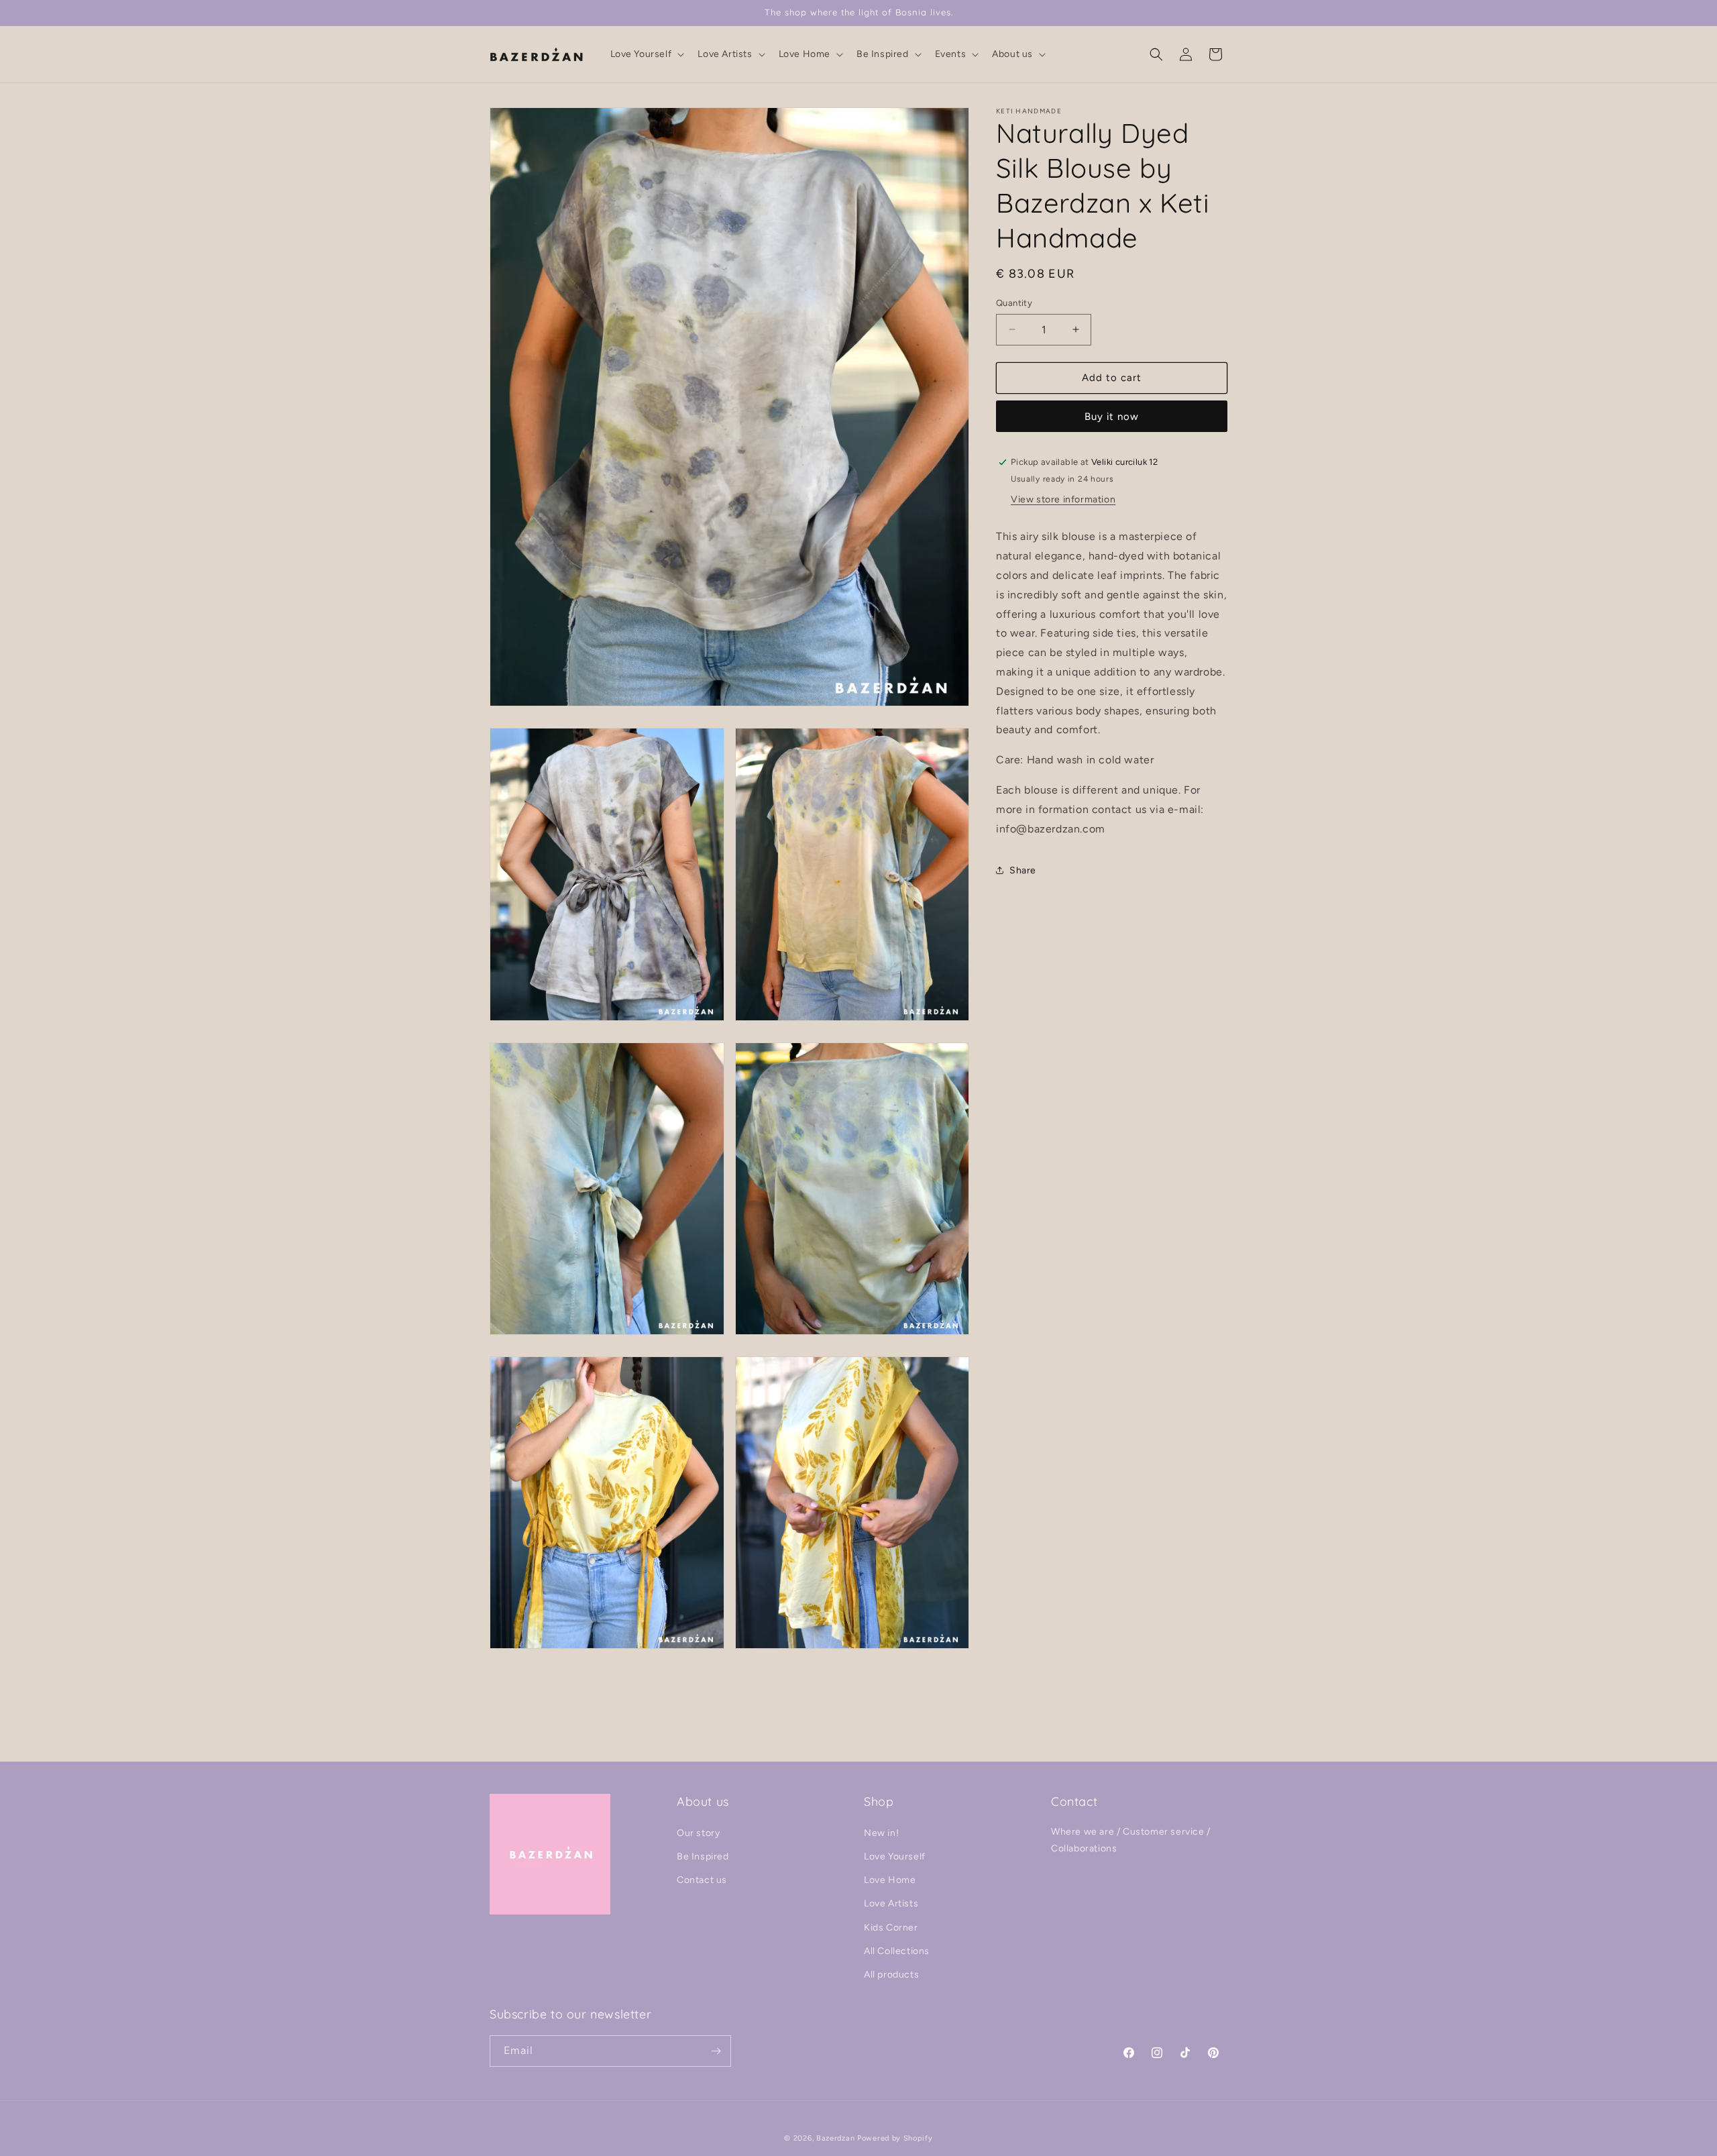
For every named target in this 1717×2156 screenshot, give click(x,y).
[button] (646, 54)
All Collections (897, 1951)
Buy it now (1112, 417)
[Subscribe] (716, 2051)
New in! (881, 1833)
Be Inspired (703, 1856)
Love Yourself (895, 1856)
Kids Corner (891, 1928)
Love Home (890, 1880)
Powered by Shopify (895, 2138)
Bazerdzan (835, 2138)
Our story (698, 1833)
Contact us (702, 1880)
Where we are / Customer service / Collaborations (1131, 1840)
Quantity (1014, 303)
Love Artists (891, 1903)
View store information (1063, 499)
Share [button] (1023, 870)
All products (891, 1975)
